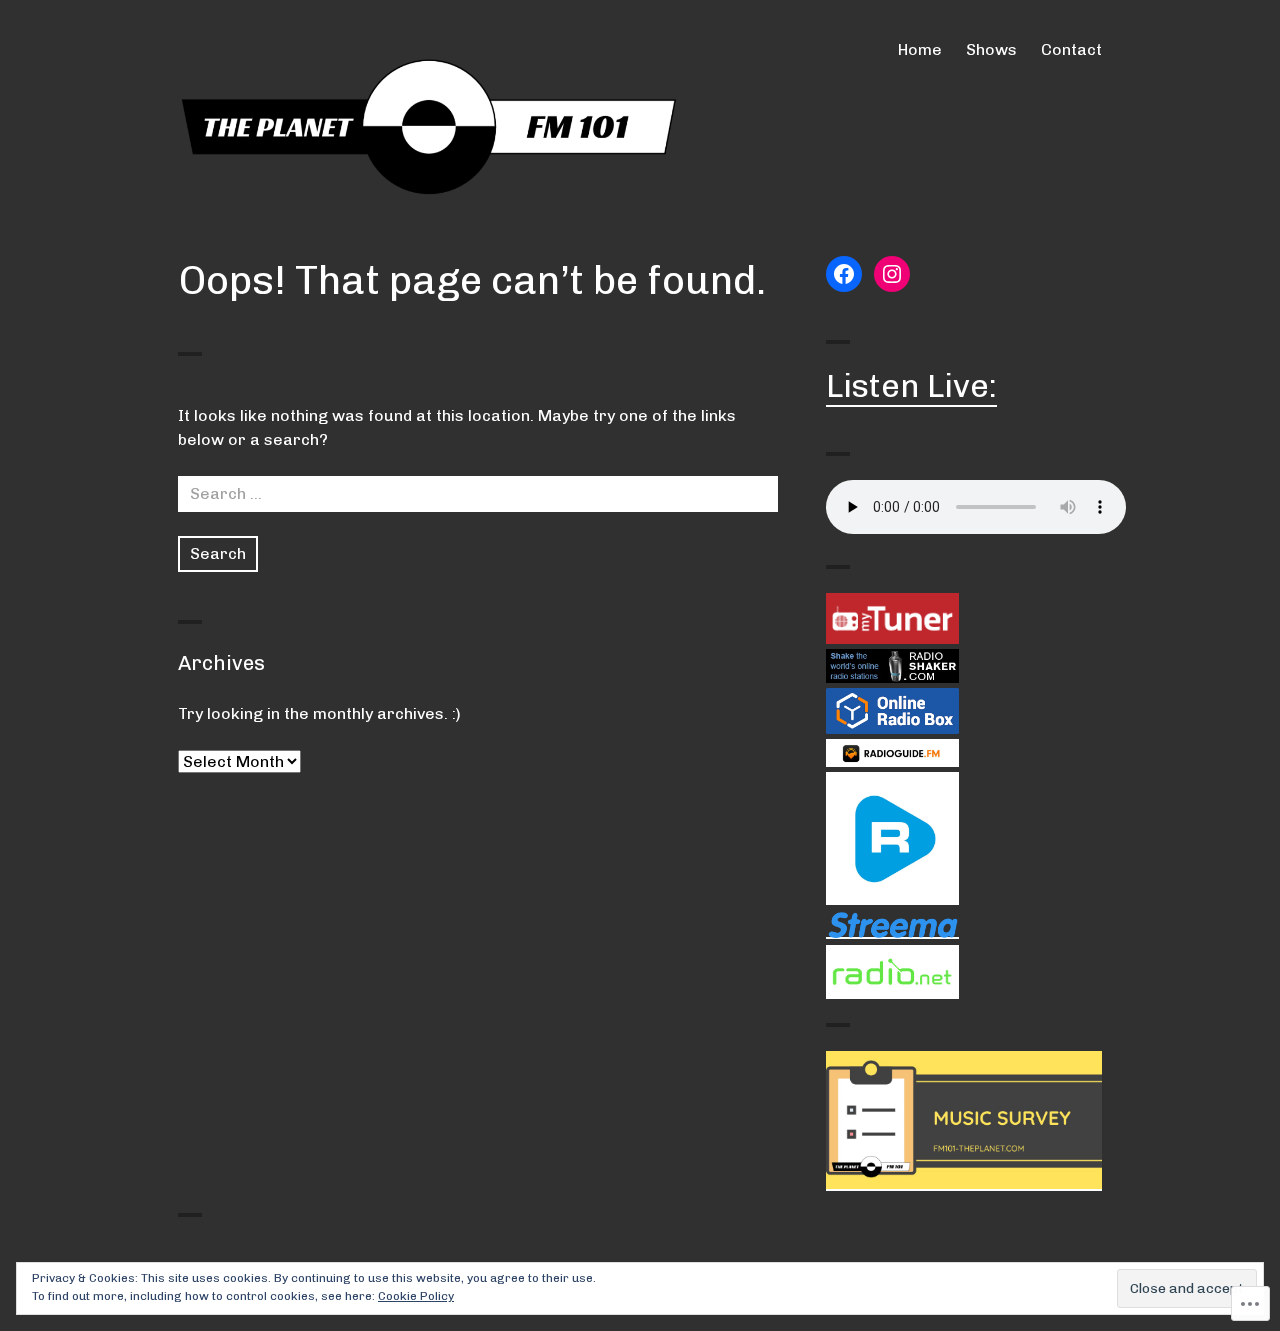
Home (920, 49)
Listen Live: (911, 386)
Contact (1071, 49)
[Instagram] (892, 274)
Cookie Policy (416, 1296)
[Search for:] (478, 493)
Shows (991, 49)
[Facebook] (844, 274)
